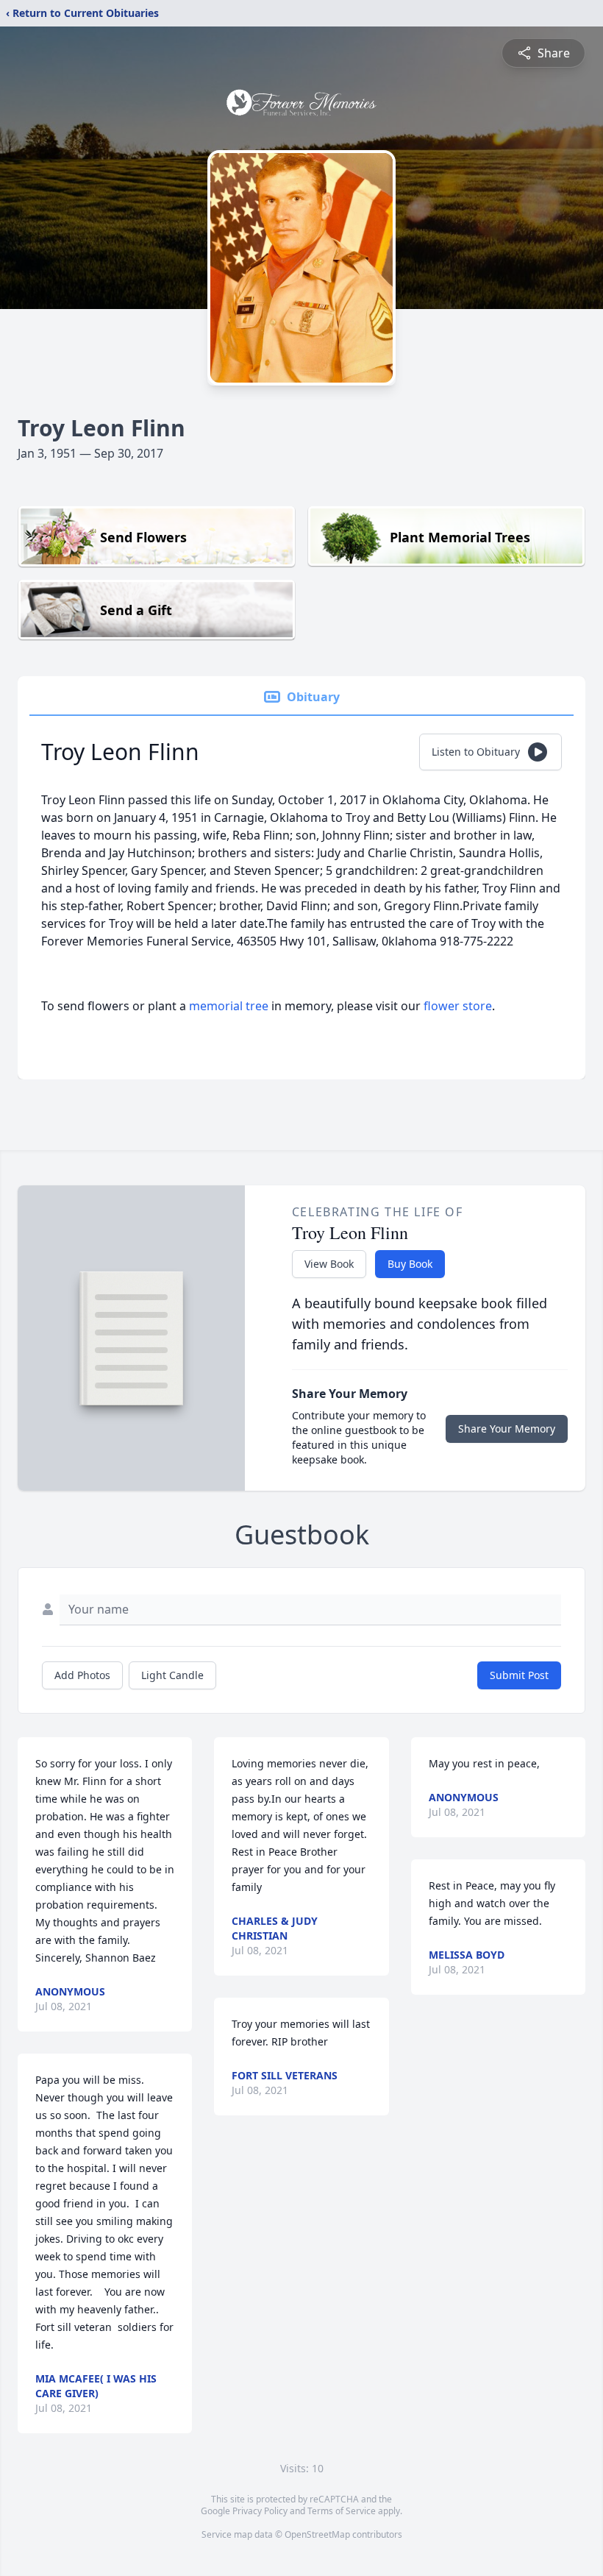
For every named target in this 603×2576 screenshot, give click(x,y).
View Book (329, 1264)
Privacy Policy (260, 2511)
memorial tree (229, 1006)
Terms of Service (342, 2511)
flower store (458, 1006)
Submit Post (519, 1675)
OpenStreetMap (317, 2534)
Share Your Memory (507, 1429)
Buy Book (410, 1264)
